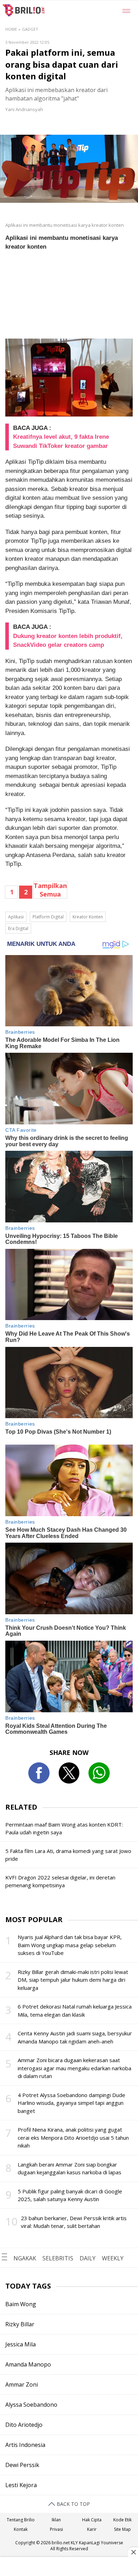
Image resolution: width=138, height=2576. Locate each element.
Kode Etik (122, 2520)
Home (11, 29)
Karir (92, 2529)
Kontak (21, 2529)
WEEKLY (113, 2258)
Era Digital (18, 928)
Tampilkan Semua (50, 890)
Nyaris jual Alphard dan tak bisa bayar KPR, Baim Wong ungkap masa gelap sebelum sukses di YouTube (70, 1945)
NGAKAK (25, 2258)
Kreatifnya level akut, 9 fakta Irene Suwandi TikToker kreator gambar (61, 441)
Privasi (56, 2529)
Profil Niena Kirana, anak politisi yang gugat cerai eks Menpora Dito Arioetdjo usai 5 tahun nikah (73, 2137)
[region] (69, 2567)
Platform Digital (48, 917)
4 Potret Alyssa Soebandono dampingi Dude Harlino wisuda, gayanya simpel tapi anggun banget (71, 2103)
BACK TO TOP (73, 2504)
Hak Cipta (92, 2520)
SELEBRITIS (58, 2258)
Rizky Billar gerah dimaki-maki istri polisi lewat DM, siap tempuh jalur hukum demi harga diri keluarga (73, 1980)
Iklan (56, 2520)
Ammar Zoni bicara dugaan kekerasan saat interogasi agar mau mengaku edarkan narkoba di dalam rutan (74, 2068)
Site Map (122, 2529)
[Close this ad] (133, 2552)
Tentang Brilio (21, 2520)
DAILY (88, 2258)
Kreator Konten (88, 917)
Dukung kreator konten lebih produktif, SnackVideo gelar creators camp (68, 641)
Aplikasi (16, 917)
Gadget (30, 29)
